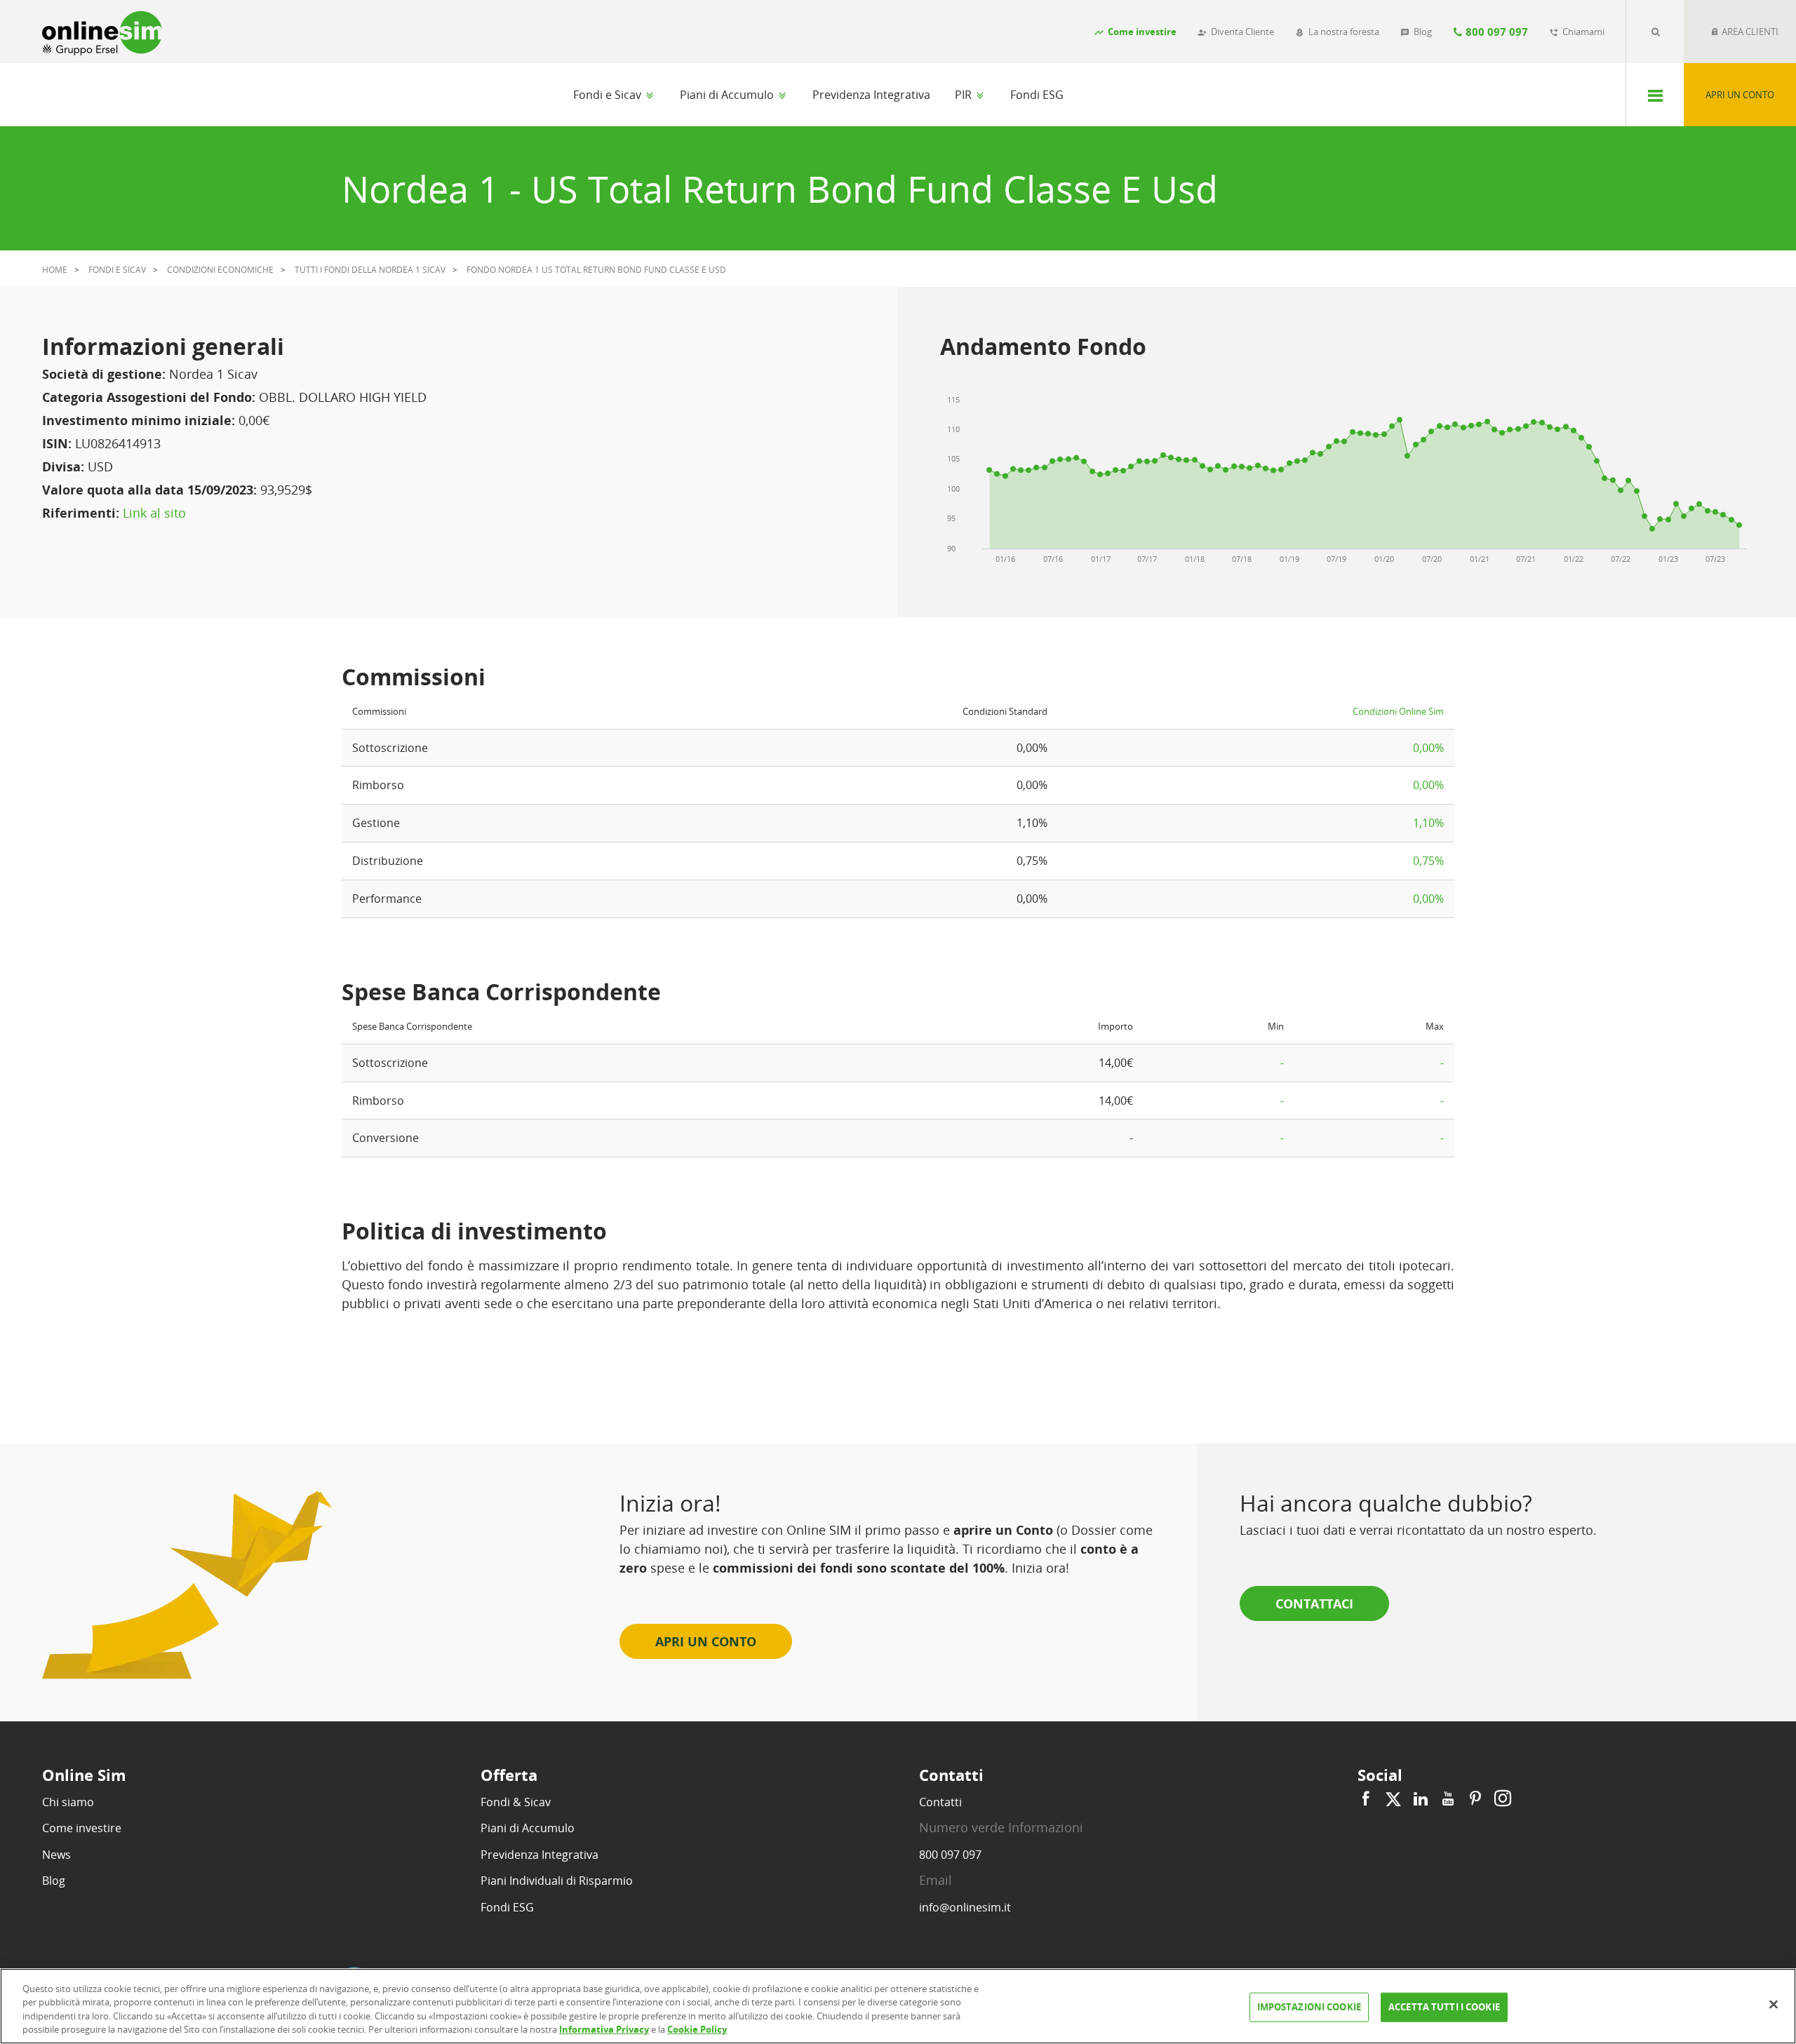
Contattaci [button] (1314, 1603)
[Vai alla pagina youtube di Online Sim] (1448, 1799)
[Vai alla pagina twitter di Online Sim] (1393, 1799)
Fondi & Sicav (516, 1802)
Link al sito (154, 513)
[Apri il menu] (1655, 95)
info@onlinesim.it (965, 1907)
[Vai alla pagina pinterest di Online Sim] (1475, 1799)
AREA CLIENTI (1749, 32)
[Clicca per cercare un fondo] (1655, 32)
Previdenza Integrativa (871, 95)
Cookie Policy (697, 2029)
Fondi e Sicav (609, 95)
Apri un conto (1740, 95)
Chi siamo (68, 1802)
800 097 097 (950, 1855)
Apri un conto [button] (706, 1641)
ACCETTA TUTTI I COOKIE (1444, 2007)
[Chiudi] (1774, 2004)
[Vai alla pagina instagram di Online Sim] (1501, 1799)
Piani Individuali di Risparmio (557, 1881)
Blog (54, 1881)
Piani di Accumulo (728, 95)
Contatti (940, 1802)
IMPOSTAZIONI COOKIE (1309, 2007)
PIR (965, 95)
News (56, 1855)
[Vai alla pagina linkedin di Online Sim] (1421, 1799)
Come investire (82, 1828)
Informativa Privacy (604, 2029)
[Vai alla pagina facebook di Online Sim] (1368, 1799)
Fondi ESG (1037, 95)
